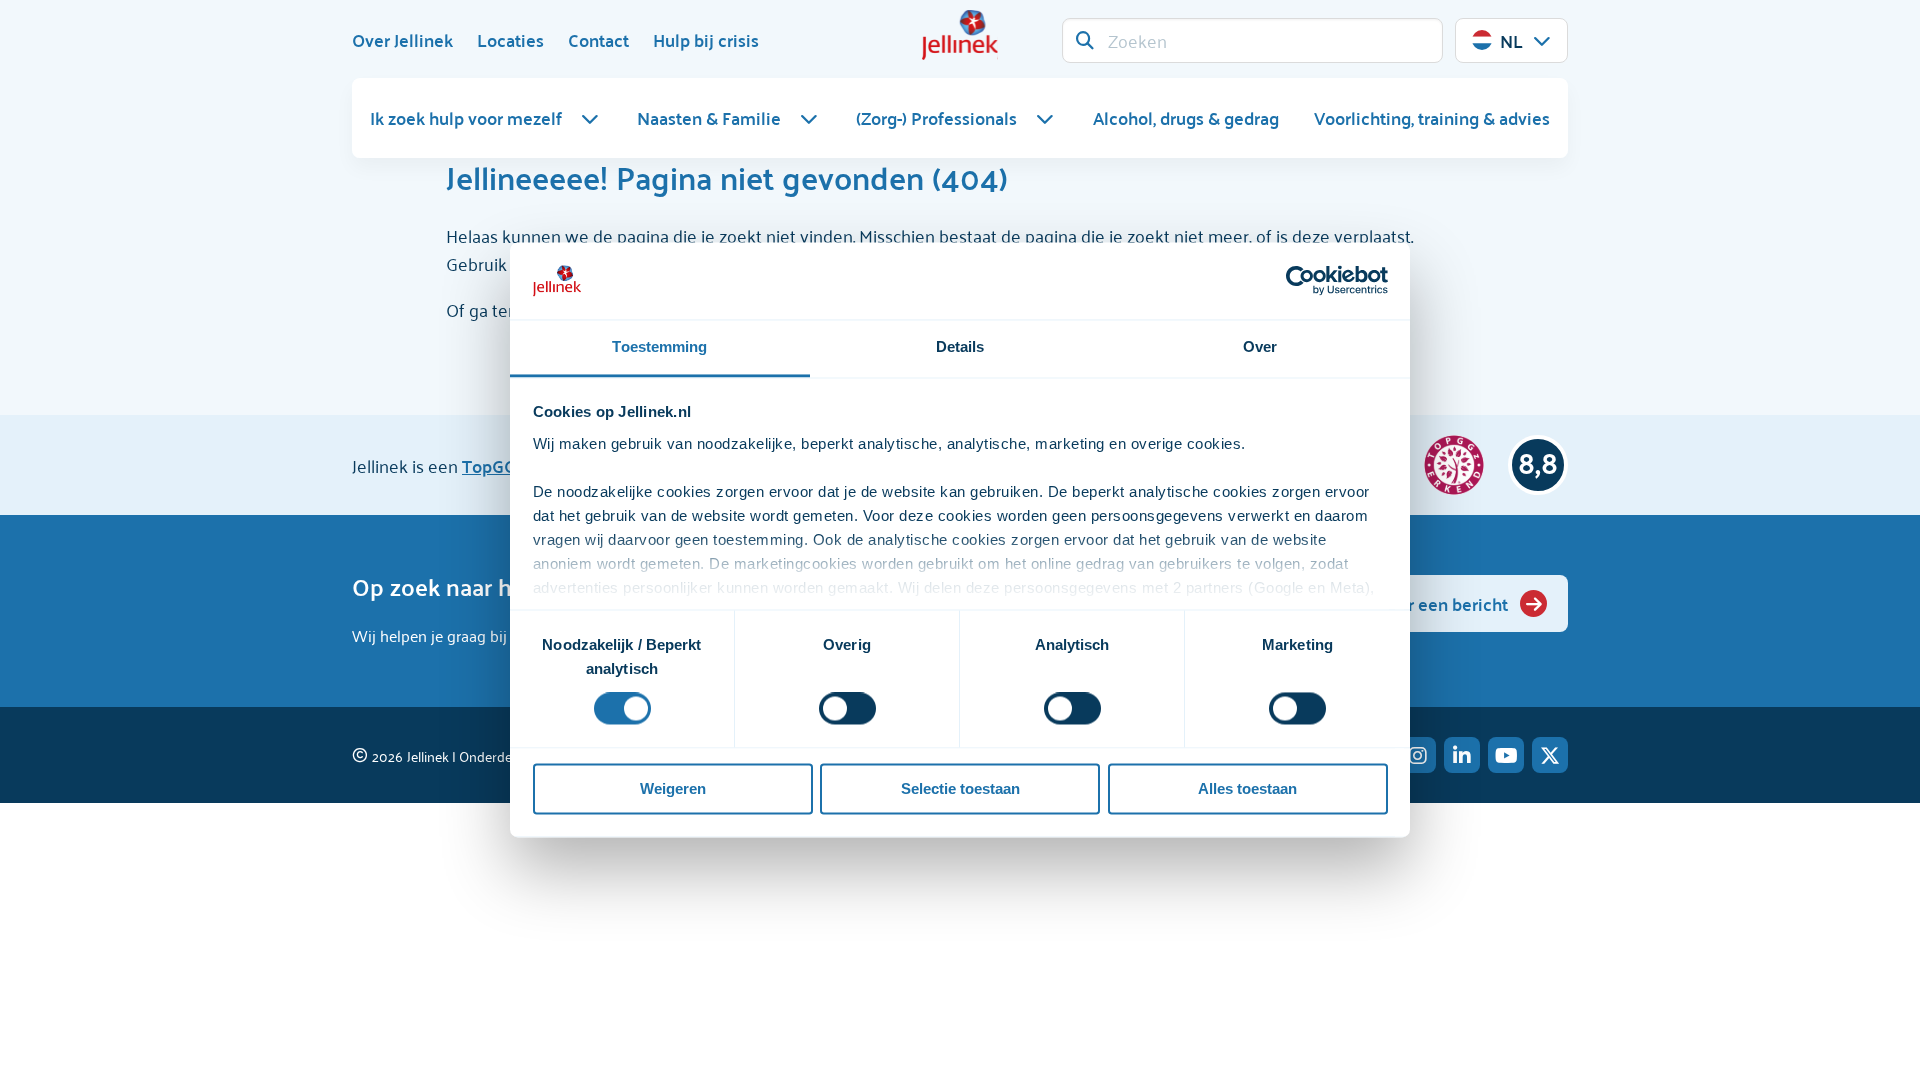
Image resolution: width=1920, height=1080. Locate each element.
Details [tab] (960, 346)
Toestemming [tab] (659, 346)
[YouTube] (1506, 755)
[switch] (847, 709)
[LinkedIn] (1462, 755)
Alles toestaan (1247, 788)
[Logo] (960, 35)
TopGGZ (494, 465)
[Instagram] (1418, 755)
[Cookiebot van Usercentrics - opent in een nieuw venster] (1300, 281)
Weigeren (673, 788)
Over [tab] (1260, 346)
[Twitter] (1550, 755)
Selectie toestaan (960, 788)
